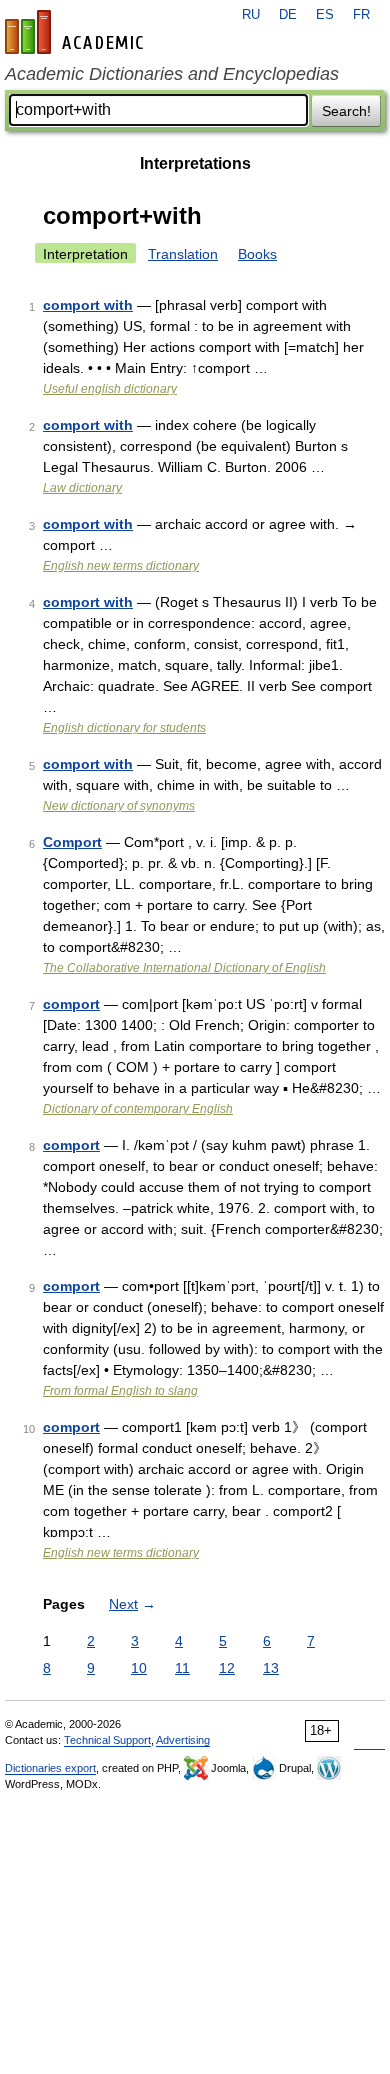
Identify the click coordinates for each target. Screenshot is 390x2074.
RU (251, 15)
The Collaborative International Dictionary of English (184, 968)
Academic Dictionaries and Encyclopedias (172, 74)
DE (288, 15)
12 (227, 1668)
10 (139, 1668)
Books (257, 254)
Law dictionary (82, 488)
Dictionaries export (50, 1768)
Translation (183, 254)
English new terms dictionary (121, 566)
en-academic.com (77, 32)
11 (182, 1668)
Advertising (183, 1740)
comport (71, 1004)
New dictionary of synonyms (119, 806)
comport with (88, 305)
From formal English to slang (120, 1391)
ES (325, 15)
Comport (72, 842)
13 (271, 1668)
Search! (346, 111)
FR (361, 15)
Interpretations (195, 163)
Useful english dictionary (110, 389)
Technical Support (107, 1740)
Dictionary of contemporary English (138, 1109)
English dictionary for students (124, 728)
